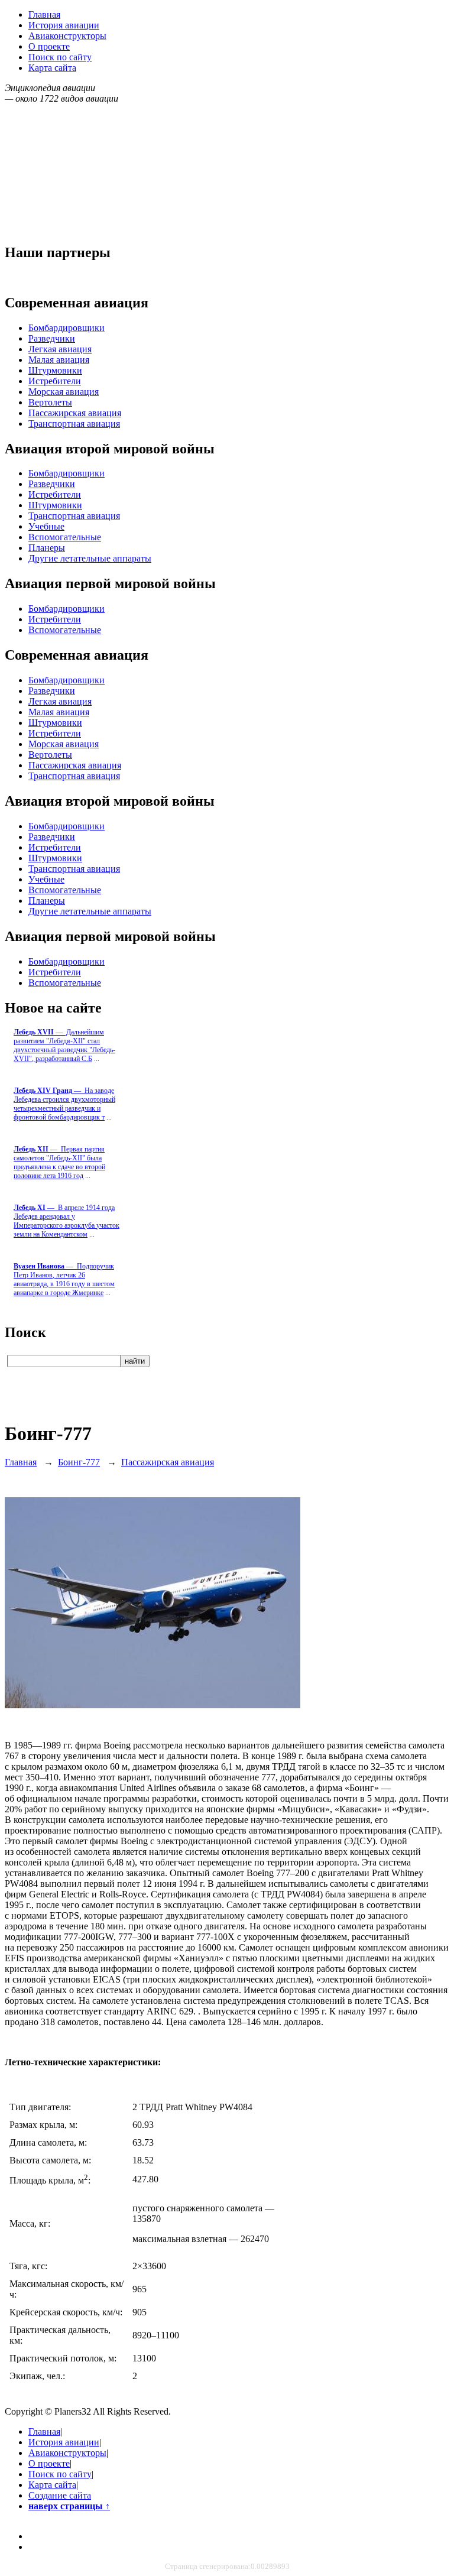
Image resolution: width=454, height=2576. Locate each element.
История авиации (64, 25)
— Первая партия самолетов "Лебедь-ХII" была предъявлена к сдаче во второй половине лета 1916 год (59, 1162)
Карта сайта (52, 68)
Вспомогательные (65, 537)
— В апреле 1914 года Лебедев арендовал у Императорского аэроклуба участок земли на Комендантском (67, 1221)
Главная (44, 14)
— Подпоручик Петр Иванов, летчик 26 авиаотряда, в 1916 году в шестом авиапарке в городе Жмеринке (64, 1279)
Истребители (55, 381)
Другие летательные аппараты (90, 558)
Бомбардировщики (67, 328)
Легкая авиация (60, 349)
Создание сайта (60, 2495)
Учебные (46, 526)
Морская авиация (64, 392)
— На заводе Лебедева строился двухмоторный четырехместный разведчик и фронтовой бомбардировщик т (64, 1104)
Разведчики (52, 338)
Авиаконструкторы (67, 36)
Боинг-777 (79, 1462)
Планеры (47, 548)
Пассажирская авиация (75, 413)
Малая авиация (59, 360)
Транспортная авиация (74, 424)
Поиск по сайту (60, 57)
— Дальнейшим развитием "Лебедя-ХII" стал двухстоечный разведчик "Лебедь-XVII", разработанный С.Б (64, 1045)
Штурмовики (55, 370)
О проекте (49, 46)
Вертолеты (50, 402)
